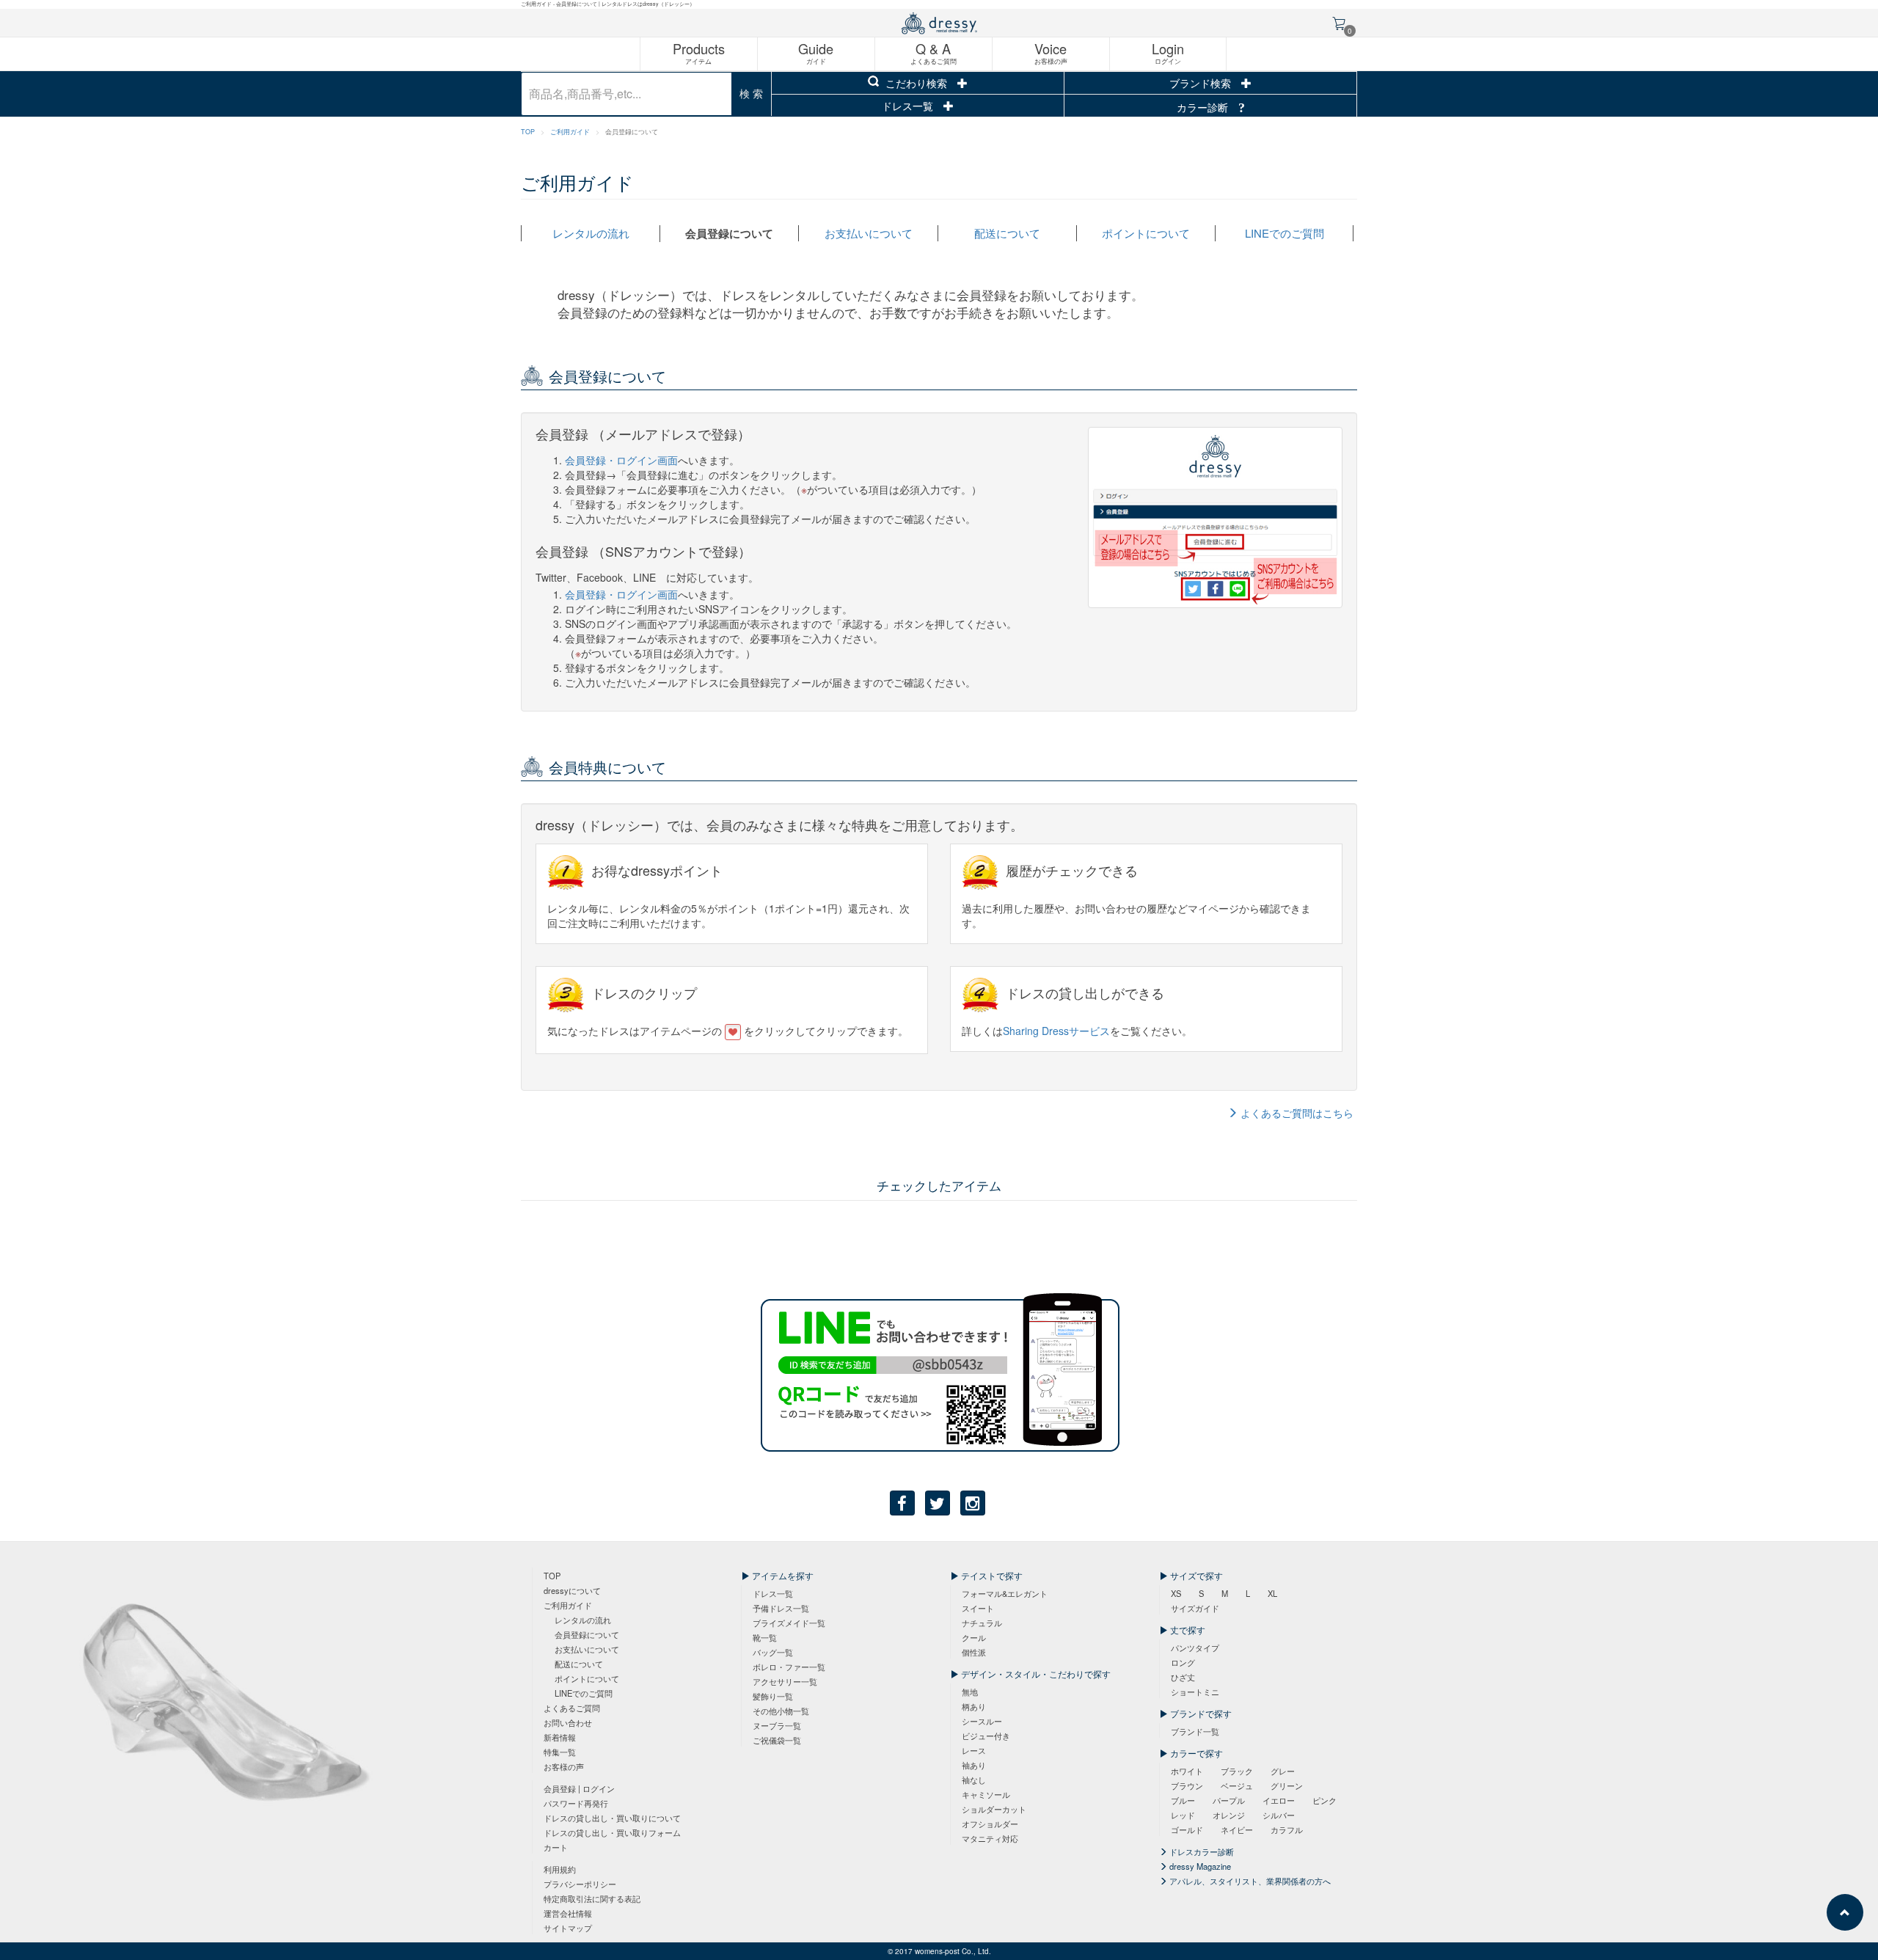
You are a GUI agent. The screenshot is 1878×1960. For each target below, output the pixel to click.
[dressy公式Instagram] (973, 1503)
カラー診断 (1204, 107)
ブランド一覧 (1195, 1731)
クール (974, 1637)
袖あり (974, 1765)
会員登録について (729, 233)
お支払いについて (869, 233)
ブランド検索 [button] (1202, 83)
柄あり (974, 1706)
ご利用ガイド (570, 132)
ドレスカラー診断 (1201, 1851)
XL (1272, 1593)
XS (1176, 1593)
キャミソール (986, 1794)
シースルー (982, 1721)
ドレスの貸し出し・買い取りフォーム (612, 1832)
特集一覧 (560, 1752)
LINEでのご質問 (1285, 233)
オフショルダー (990, 1824)
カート (556, 1847)
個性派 (974, 1652)
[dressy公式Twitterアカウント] (938, 1503)
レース (974, 1750)
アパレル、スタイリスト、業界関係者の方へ (1249, 1881)
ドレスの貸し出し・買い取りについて (612, 1818)
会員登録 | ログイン (579, 1788)
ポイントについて (1146, 233)
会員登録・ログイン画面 (621, 460)
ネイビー (1237, 1829)
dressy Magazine (1199, 1866)
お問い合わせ (568, 1722)
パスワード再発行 (576, 1803)
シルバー (1279, 1815)
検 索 (751, 93)
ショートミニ (1195, 1692)
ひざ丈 (1183, 1677)
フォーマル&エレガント (1005, 1593)
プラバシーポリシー (580, 1884)
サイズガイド (1195, 1608)
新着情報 (560, 1737)
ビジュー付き (986, 1736)
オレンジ (1229, 1815)
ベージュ (1237, 1785)
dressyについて (572, 1590)
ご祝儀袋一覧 (777, 1740)
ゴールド (1187, 1829)
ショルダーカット (994, 1809)
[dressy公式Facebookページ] (902, 1503)
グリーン (1287, 1785)
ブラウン (1187, 1785)
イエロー (1279, 1800)
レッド (1183, 1815)
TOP (528, 132)
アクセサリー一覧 (785, 1681)
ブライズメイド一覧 (789, 1623)
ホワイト (1187, 1771)
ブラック (1237, 1771)
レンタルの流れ (591, 233)
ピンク (1325, 1800)
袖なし (974, 1780)
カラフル (1287, 1829)
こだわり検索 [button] (916, 83)
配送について (1007, 233)
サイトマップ (568, 1928)
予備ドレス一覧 (781, 1608)
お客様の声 (564, 1766)
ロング (1183, 1662)
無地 (970, 1692)
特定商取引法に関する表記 (592, 1898)
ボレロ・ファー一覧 (789, 1667)
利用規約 (560, 1869)
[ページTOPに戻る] (1845, 1912)
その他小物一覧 (781, 1711)
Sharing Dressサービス (1056, 1031)
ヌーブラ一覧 (777, 1725)
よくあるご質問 (572, 1708)
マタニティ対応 (990, 1838)
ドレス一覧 (909, 106)
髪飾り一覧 (773, 1696)
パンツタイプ (1195, 1648)
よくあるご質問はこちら (1296, 1113)
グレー (1283, 1771)
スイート (978, 1608)
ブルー (1183, 1800)
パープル (1229, 1800)
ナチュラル (982, 1623)
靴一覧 (765, 1637)
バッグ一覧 (773, 1652)
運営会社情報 (568, 1913)
